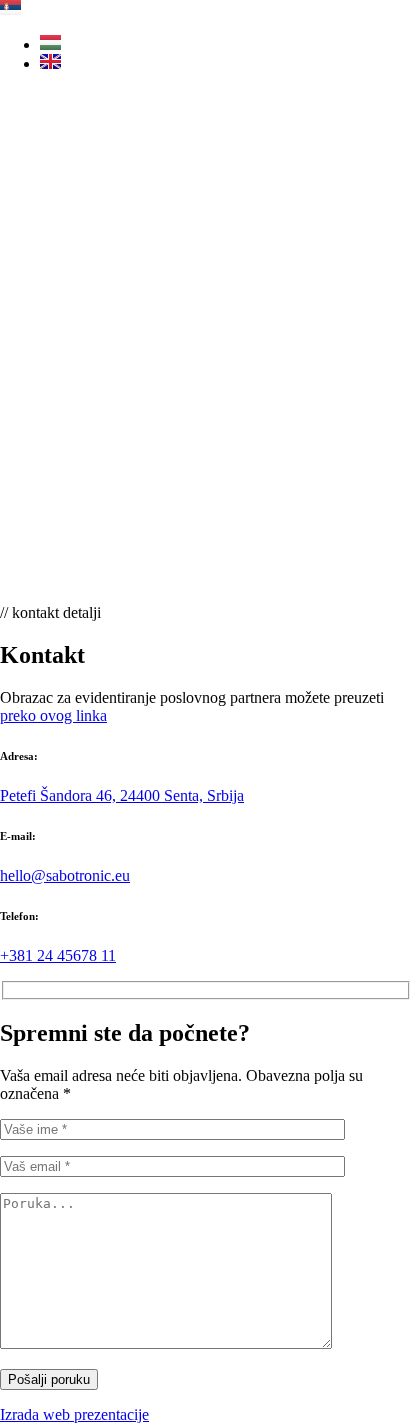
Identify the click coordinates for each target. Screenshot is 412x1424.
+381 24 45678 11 (58, 955)
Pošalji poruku (49, 1379)
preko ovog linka (53, 715)
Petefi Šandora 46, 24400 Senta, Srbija (122, 795)
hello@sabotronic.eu (65, 875)
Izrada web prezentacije (74, 1414)
